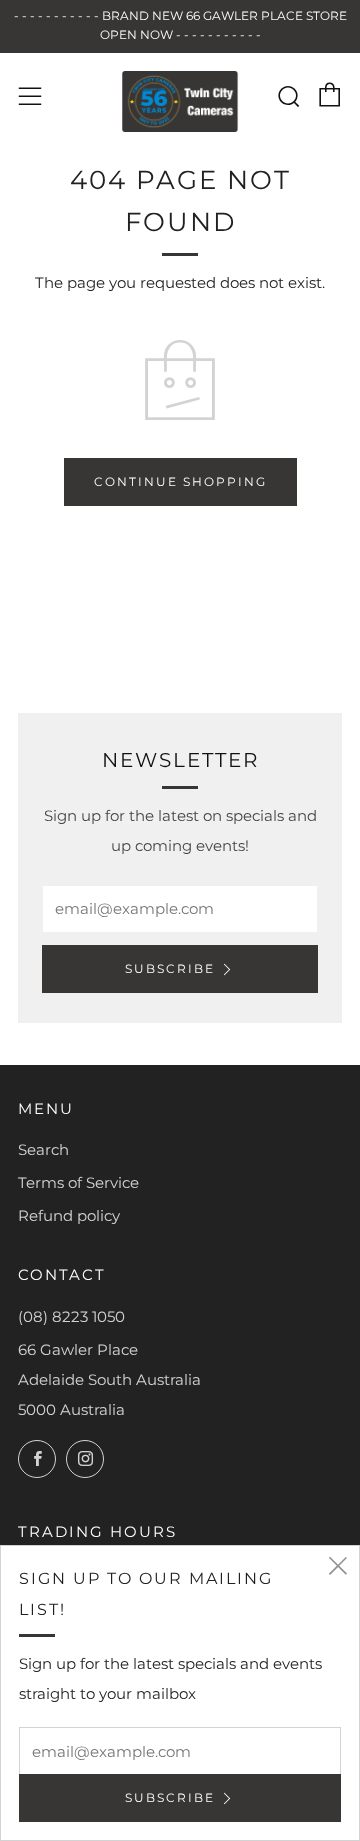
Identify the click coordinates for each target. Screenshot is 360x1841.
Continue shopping (180, 481)
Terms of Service (78, 1182)
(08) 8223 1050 (71, 1316)
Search (43, 1149)
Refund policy (69, 1215)
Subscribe (170, 968)
